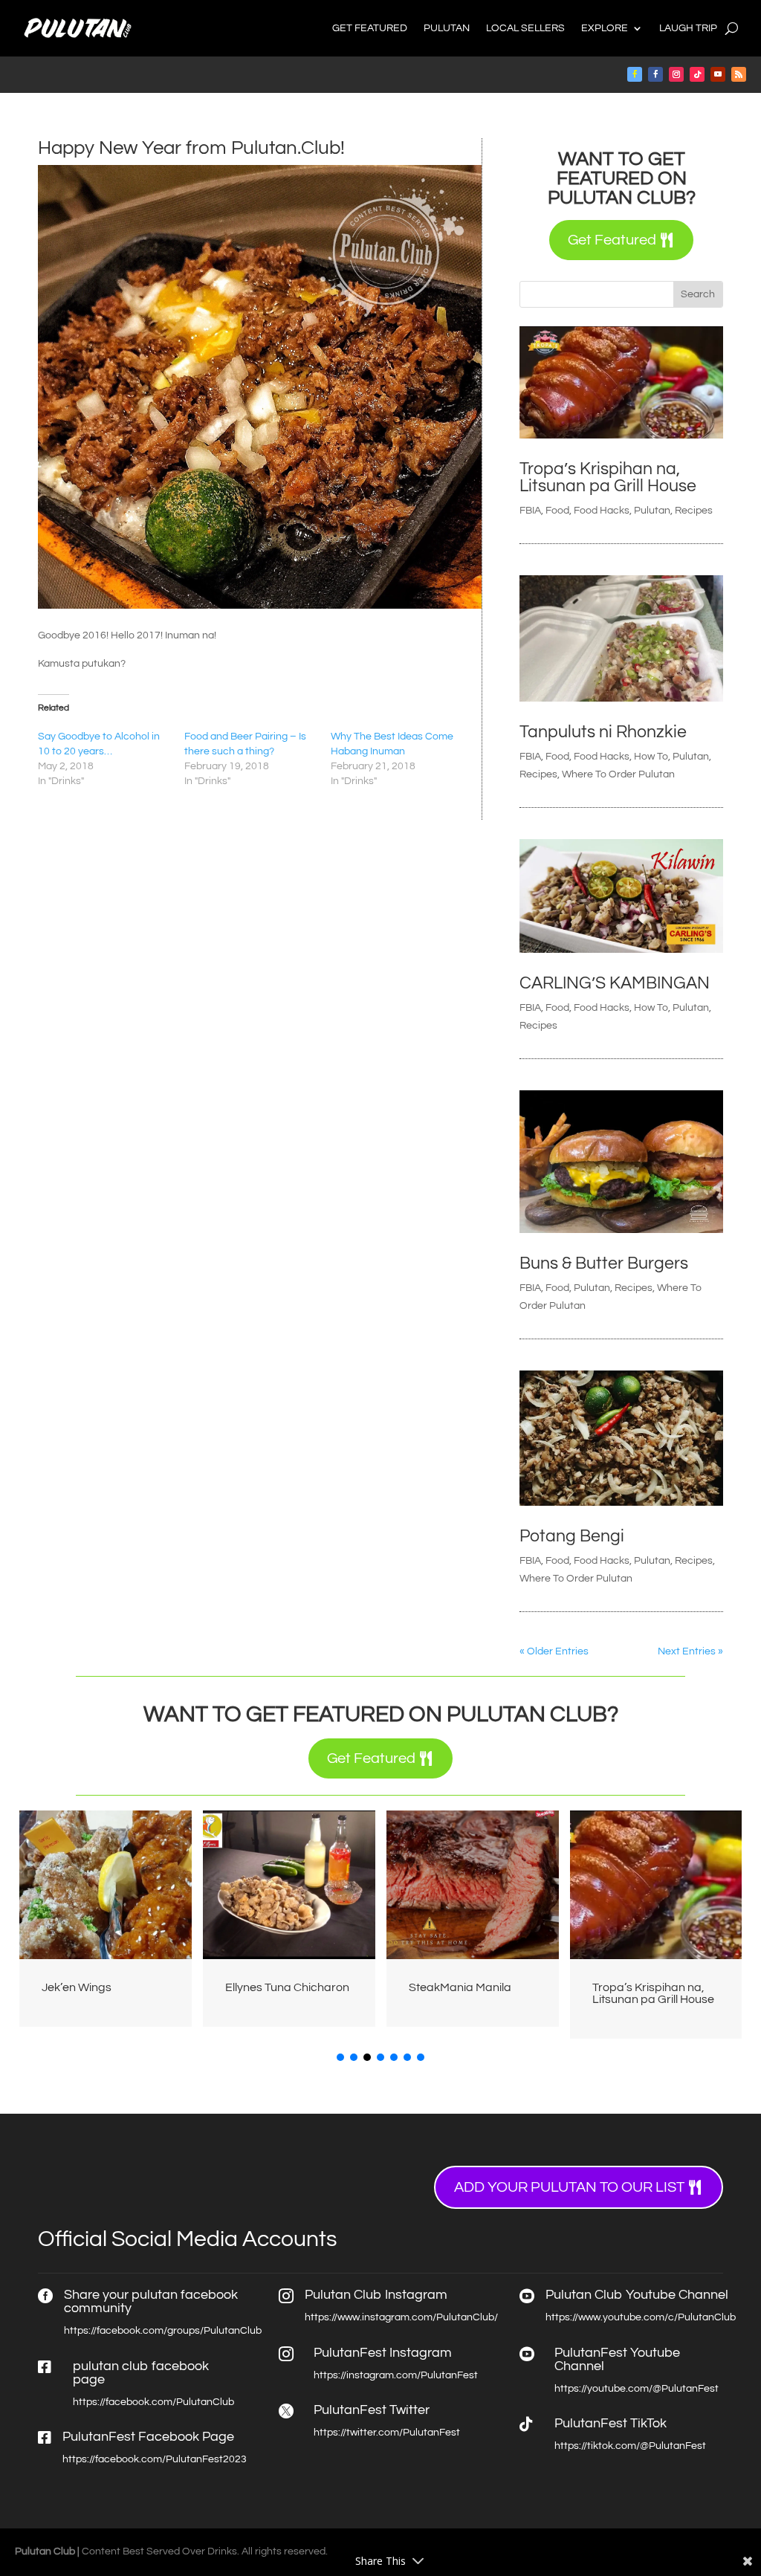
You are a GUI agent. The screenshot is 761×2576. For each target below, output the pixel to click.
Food (557, 511)
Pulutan (447, 28)
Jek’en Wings (77, 1987)
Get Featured (370, 28)
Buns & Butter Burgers (604, 1263)
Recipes (694, 511)
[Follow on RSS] (739, 74)
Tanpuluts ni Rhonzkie (603, 732)
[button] (340, 2057)
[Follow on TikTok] (697, 74)
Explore (605, 28)
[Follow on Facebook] (635, 74)
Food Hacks (602, 511)
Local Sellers (525, 28)
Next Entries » (690, 1651)
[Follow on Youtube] (718, 74)
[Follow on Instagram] (676, 74)
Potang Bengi (572, 1536)
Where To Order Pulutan (618, 774)
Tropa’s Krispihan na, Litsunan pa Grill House (608, 478)
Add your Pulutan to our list (569, 2187)
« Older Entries (554, 1651)
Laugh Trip (688, 28)
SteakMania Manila (460, 1987)
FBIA (530, 511)
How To (651, 757)
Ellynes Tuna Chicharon (287, 1987)
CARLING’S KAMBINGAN (615, 983)
